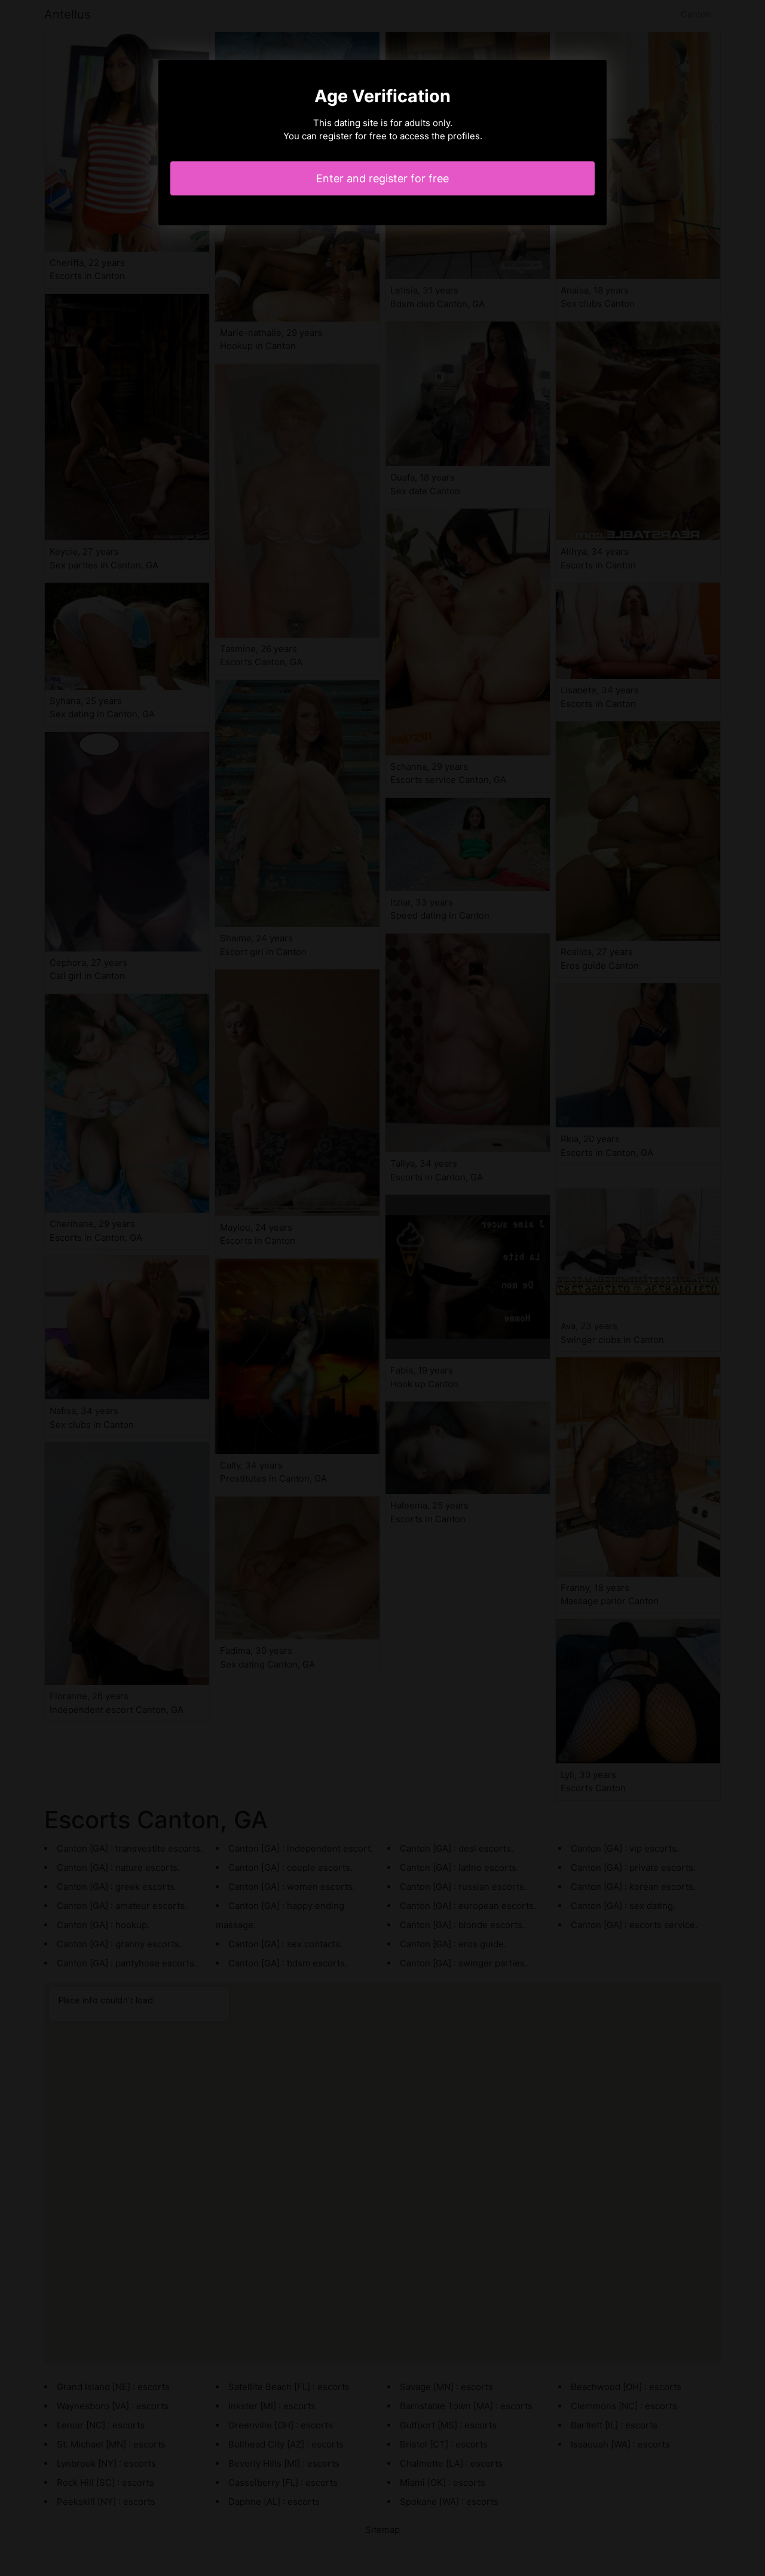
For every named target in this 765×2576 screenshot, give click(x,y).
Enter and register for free (382, 178)
